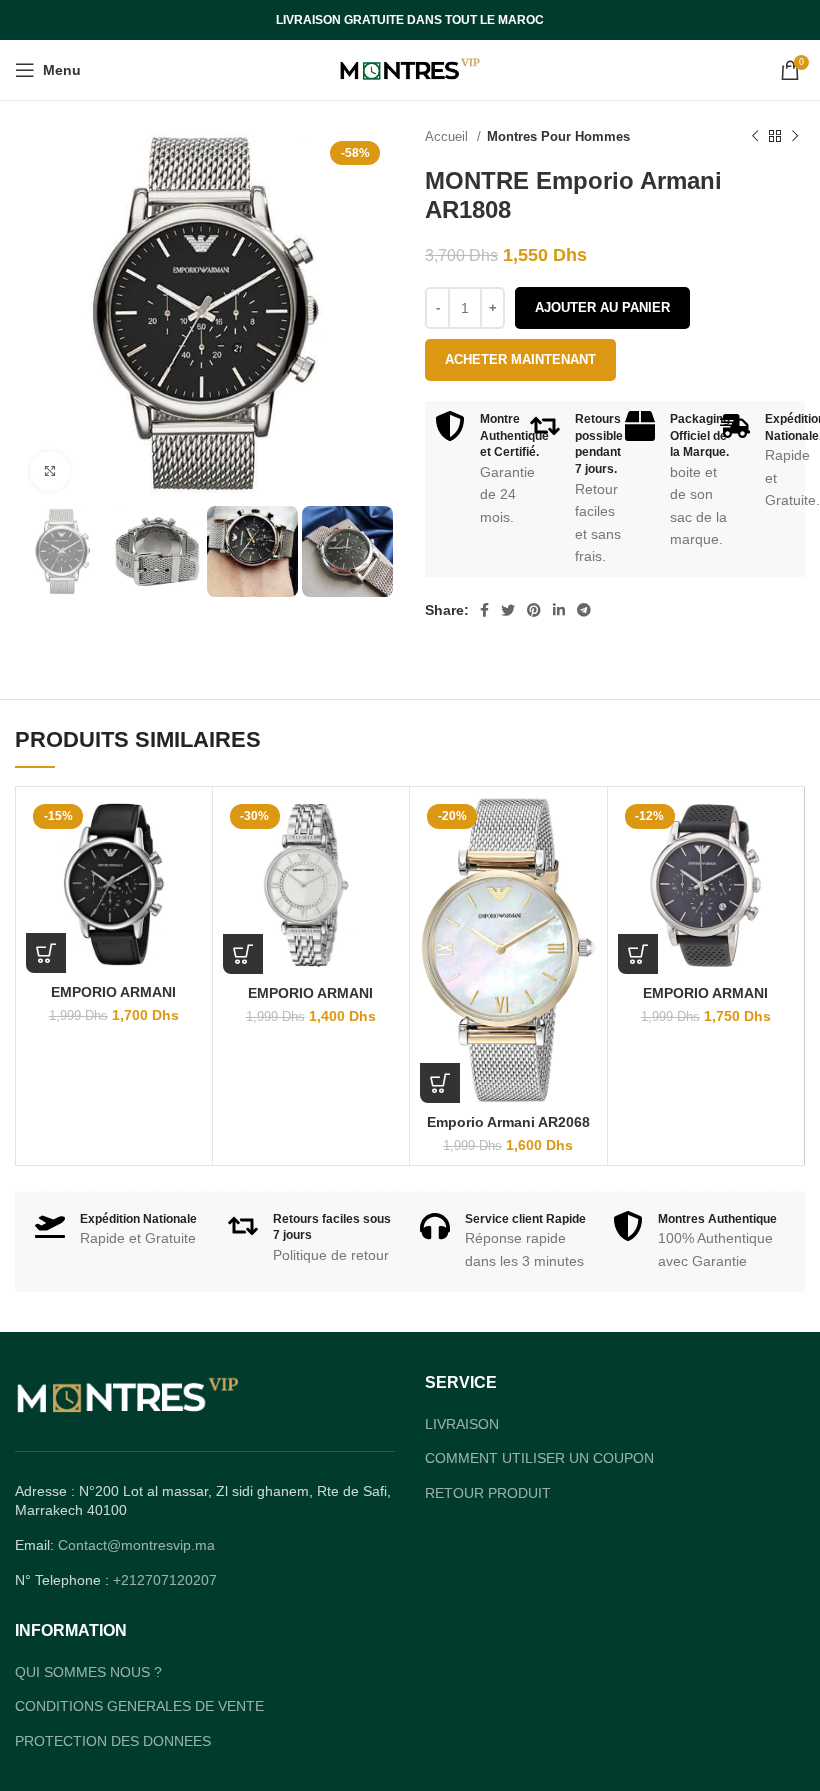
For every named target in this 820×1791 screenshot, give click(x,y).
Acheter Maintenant (520, 359)
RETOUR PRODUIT (488, 1493)
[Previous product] (755, 137)
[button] (46, 953)
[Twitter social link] (508, 610)
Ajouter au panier (602, 307)
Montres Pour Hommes (558, 136)
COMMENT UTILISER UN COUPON (539, 1458)
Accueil (448, 136)
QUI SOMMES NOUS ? (88, 1672)
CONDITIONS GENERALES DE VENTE (139, 1706)
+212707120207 (165, 1580)
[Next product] (795, 137)
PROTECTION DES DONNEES (113, 1741)
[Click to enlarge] (50, 471)
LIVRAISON (462, 1424)
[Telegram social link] (584, 610)
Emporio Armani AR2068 (508, 1122)
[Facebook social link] (484, 610)
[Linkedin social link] (559, 610)
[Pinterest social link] (534, 610)
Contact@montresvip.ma (136, 1545)
